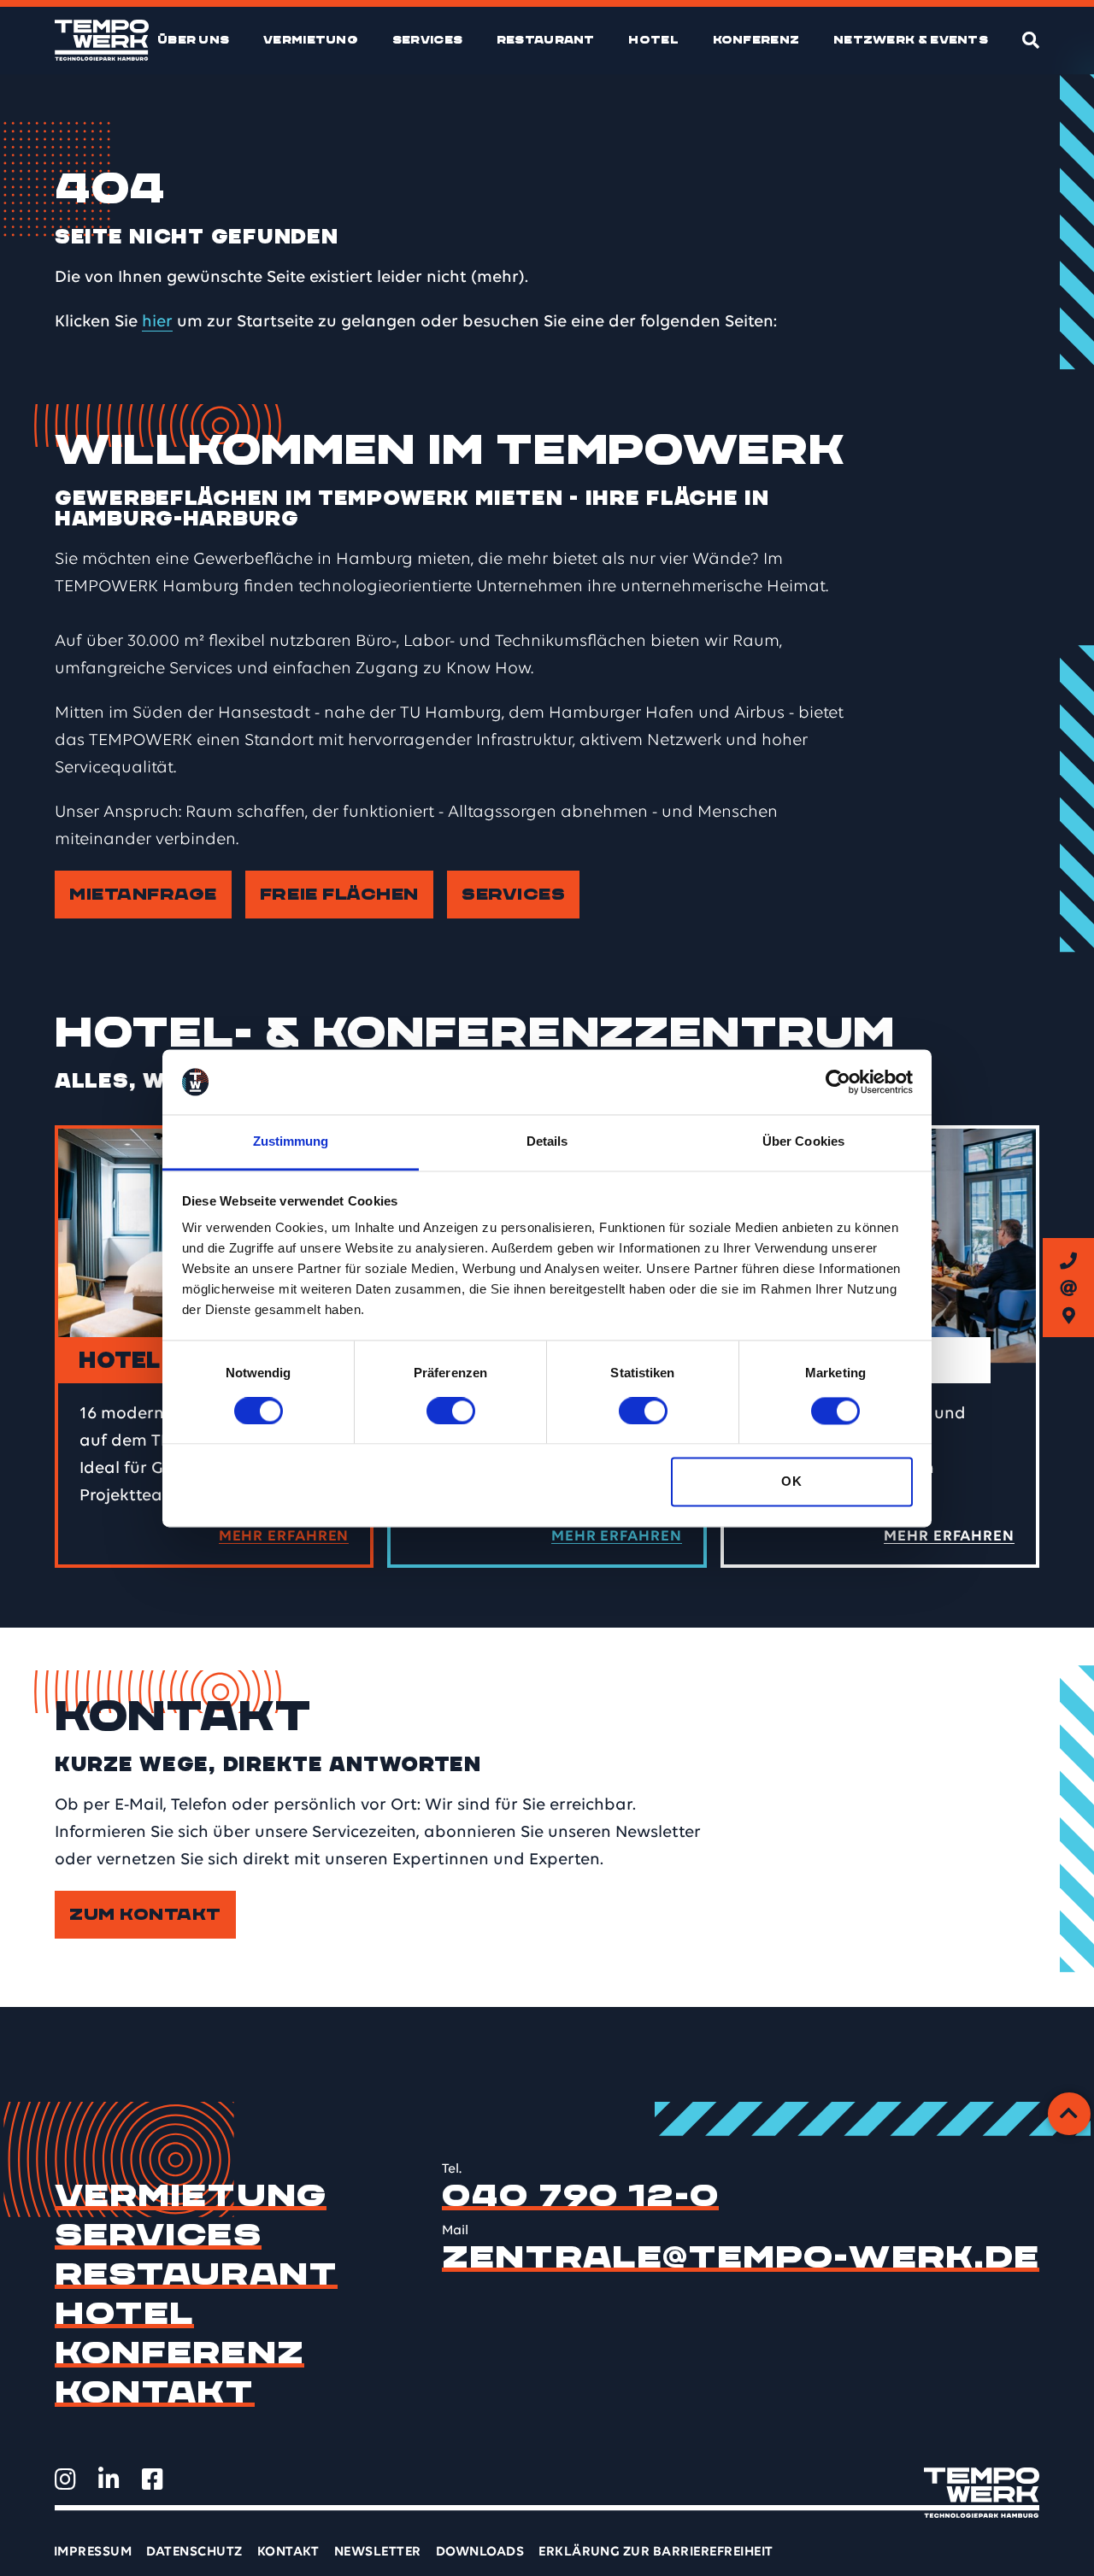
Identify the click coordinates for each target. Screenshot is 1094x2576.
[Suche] (1031, 40)
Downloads (480, 2552)
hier (157, 322)
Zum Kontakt (145, 1915)
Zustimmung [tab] (291, 1142)
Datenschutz (194, 2552)
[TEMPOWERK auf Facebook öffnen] (153, 2479)
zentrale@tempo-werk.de (741, 2257)
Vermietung (311, 40)
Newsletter (378, 2552)
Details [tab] (547, 1142)
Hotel (653, 40)
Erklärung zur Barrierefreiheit (656, 2552)
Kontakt (155, 2392)
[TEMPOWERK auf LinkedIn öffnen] (109, 2479)
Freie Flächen (339, 895)
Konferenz (756, 40)
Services (427, 40)
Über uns (193, 40)
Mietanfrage (143, 895)
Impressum (93, 2552)
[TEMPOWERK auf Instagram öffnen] (65, 2479)
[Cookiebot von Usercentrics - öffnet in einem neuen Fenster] (838, 1082)
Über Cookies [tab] (803, 1142)
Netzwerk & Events (911, 40)
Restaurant (546, 40)
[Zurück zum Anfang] (1069, 2114)
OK (791, 1482)
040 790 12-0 (580, 2196)
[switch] (451, 1411)
